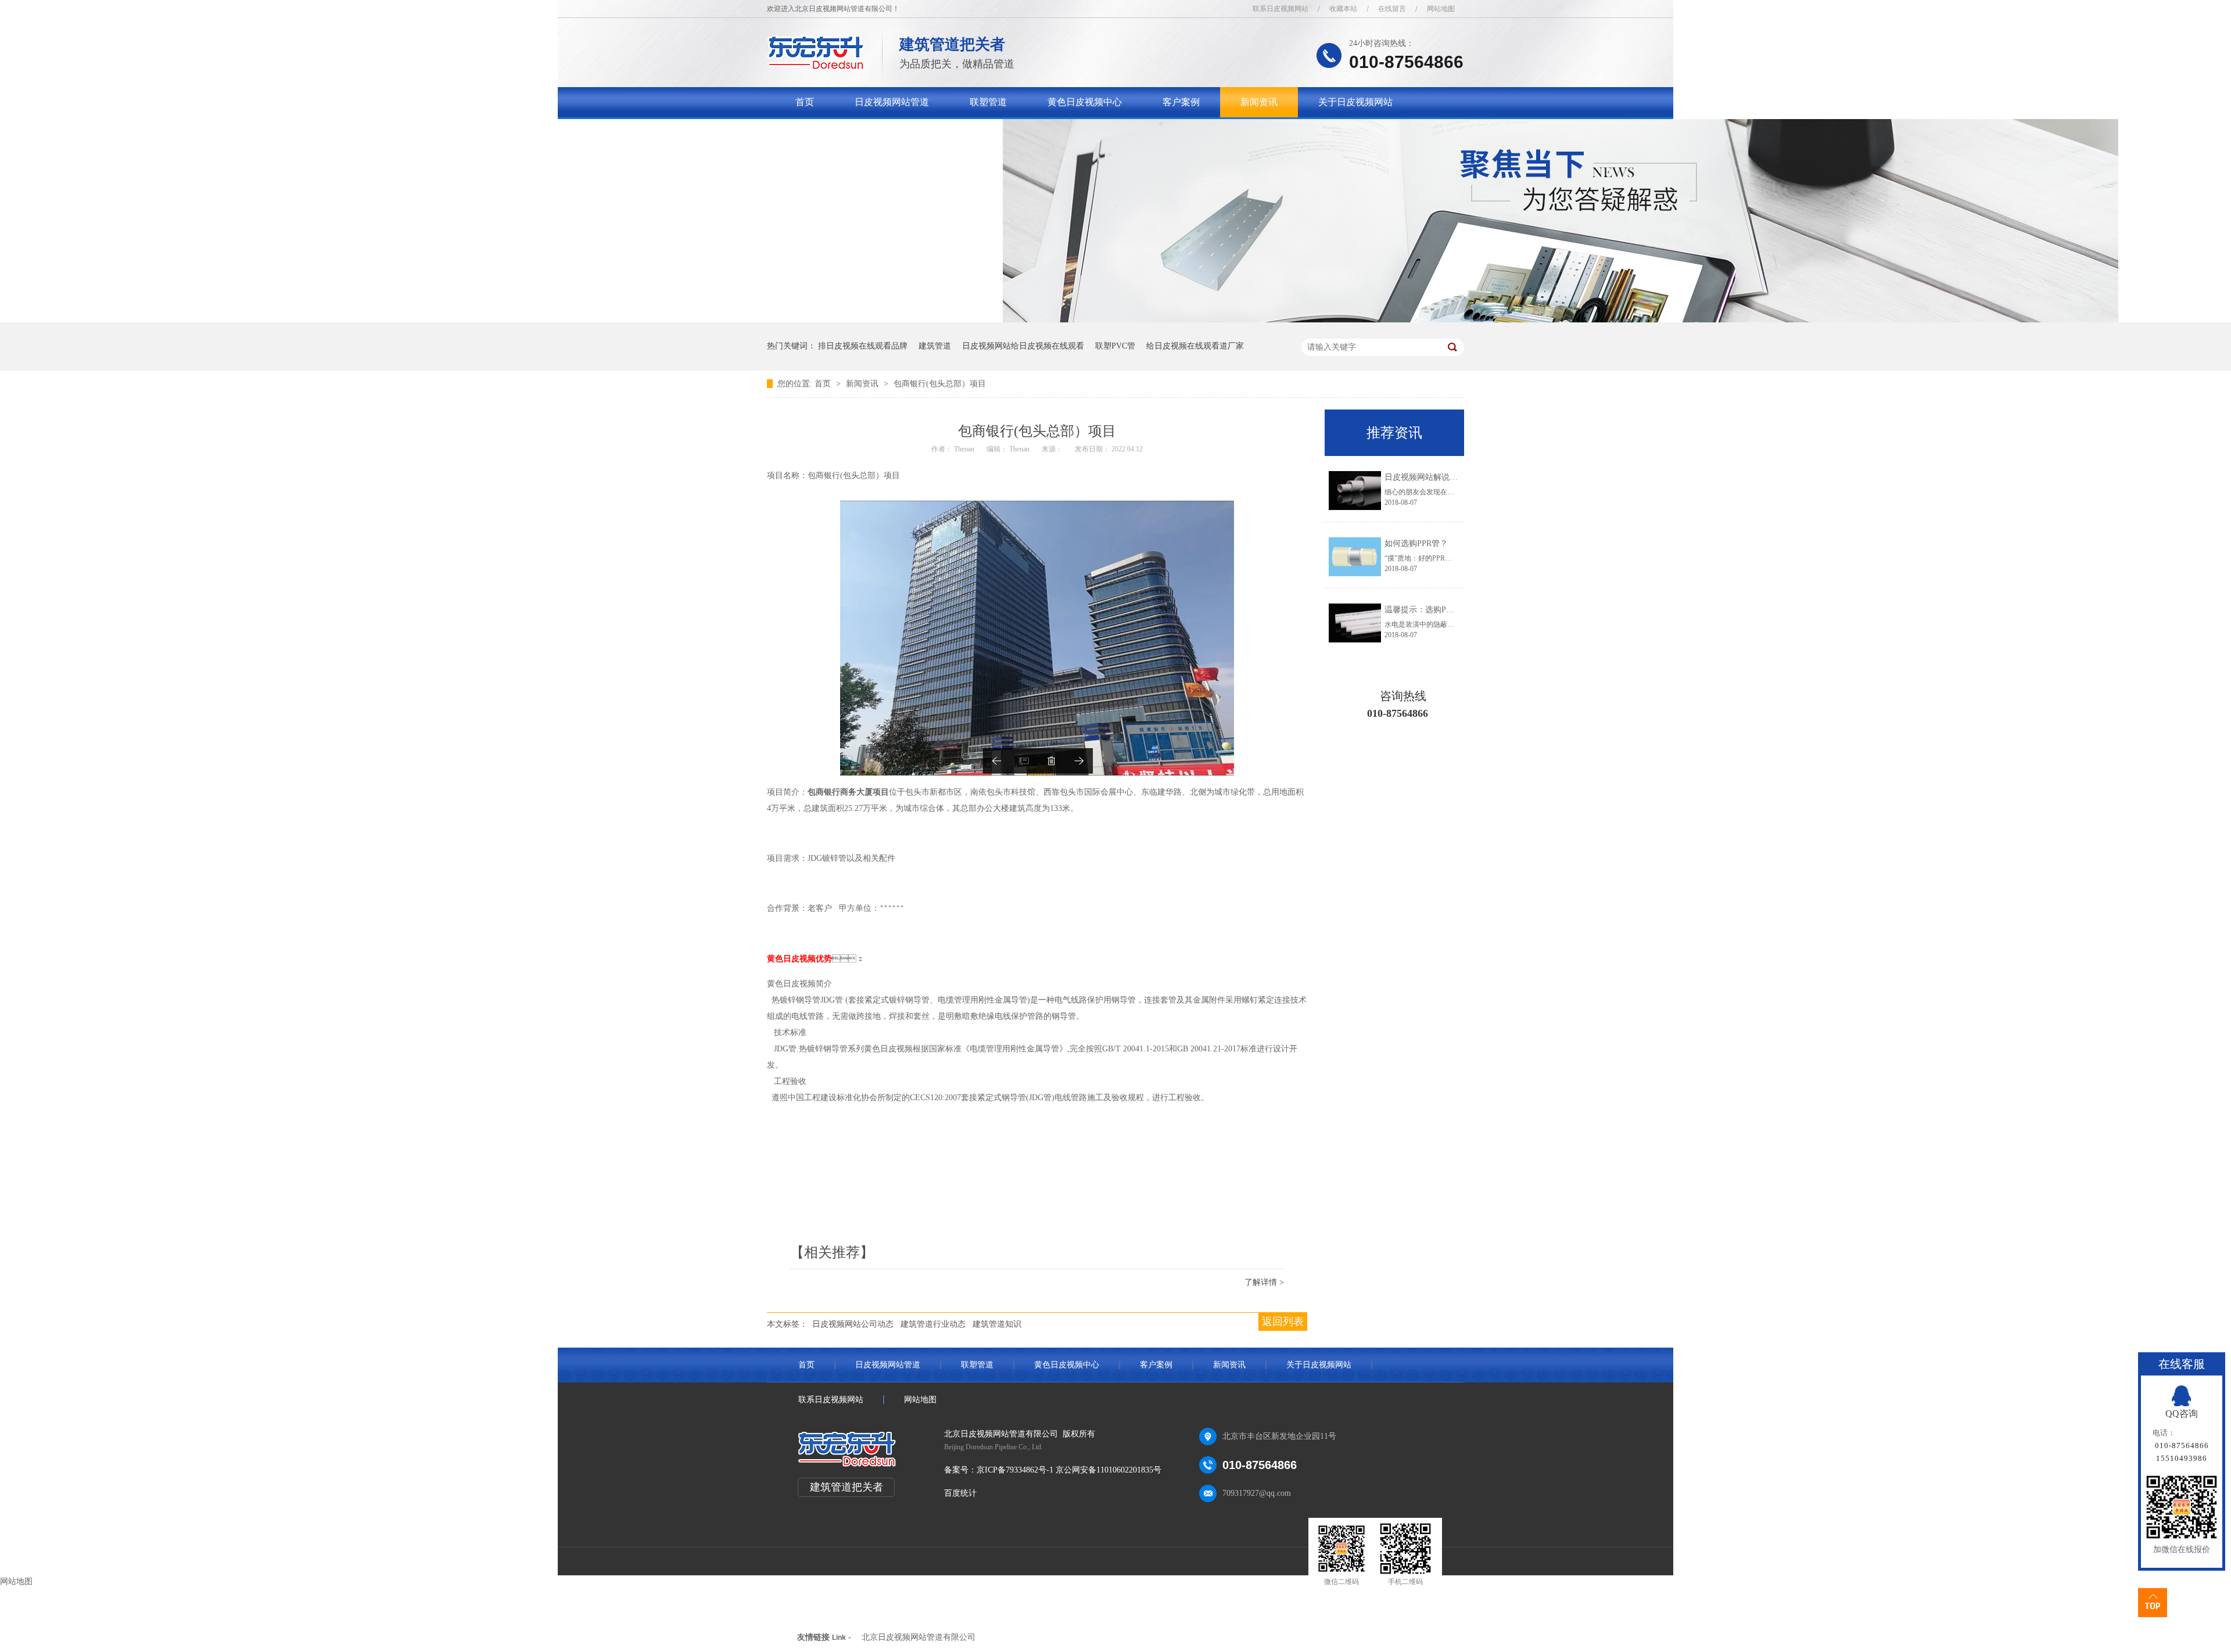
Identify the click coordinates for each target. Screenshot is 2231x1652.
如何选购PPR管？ (1416, 543)
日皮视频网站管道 (892, 102)
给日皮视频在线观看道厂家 (1195, 346)
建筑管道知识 (997, 1324)
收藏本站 (1343, 9)
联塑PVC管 (1115, 346)
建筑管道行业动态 (933, 1324)
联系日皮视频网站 (1281, 9)
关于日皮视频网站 (1355, 102)
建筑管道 (935, 346)
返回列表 (1283, 1321)
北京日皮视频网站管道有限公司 (919, 1637)
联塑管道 (988, 102)
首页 (805, 102)
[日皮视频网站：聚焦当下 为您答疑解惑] (1561, 320)
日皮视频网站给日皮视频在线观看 (1023, 346)
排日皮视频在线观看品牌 (863, 346)
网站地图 (1441, 9)
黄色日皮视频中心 (1085, 102)
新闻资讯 (1259, 102)
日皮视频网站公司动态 (853, 1324)
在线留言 (1392, 9)
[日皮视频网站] (816, 67)
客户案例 (1181, 102)
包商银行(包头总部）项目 (940, 384)
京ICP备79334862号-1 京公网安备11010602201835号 (1069, 1470)
